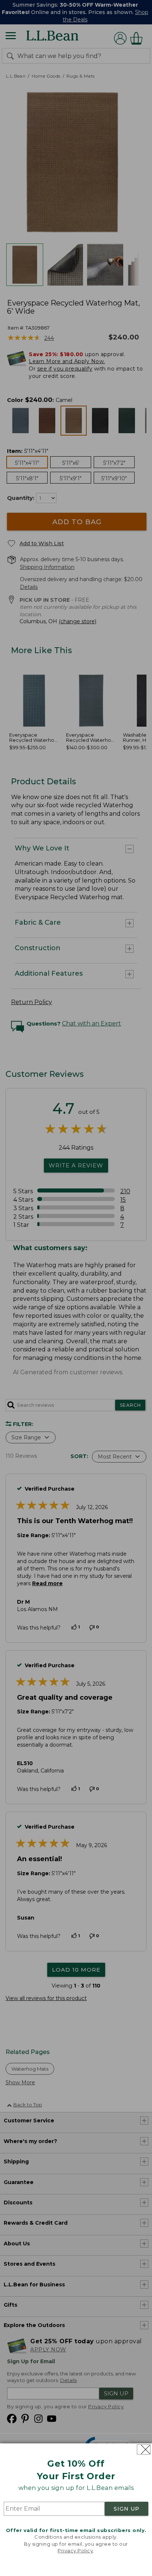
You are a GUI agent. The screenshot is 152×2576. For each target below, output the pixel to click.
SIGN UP (127, 2509)
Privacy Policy (75, 2551)
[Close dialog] (144, 2449)
